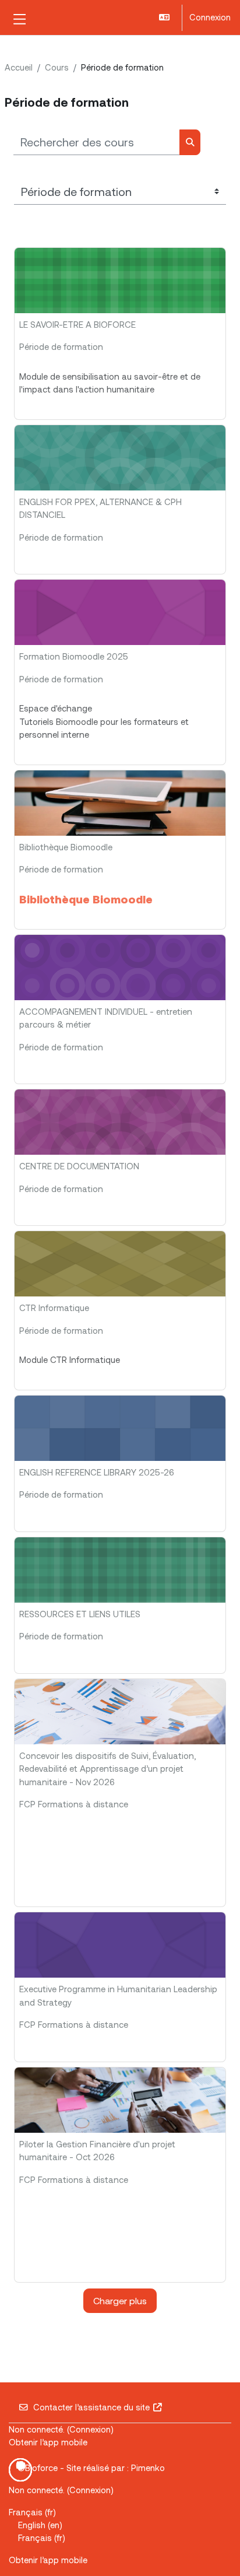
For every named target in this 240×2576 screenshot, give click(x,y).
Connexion (210, 17)
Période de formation (61, 346)
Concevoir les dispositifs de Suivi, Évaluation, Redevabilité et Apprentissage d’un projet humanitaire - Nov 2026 (107, 1769)
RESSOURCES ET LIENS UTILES (80, 1614)
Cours (57, 67)
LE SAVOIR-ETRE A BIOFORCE (77, 324)
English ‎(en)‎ (40, 2525)
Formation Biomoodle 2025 (74, 656)
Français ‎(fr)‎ (32, 2512)
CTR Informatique (54, 1308)
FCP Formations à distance (74, 1804)
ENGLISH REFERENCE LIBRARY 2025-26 (97, 1472)
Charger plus (120, 2300)
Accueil (19, 67)
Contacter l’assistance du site (91, 2407)
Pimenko (148, 2468)
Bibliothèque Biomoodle (66, 847)
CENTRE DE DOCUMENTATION (79, 1166)
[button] (165, 18)
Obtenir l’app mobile (48, 2442)
